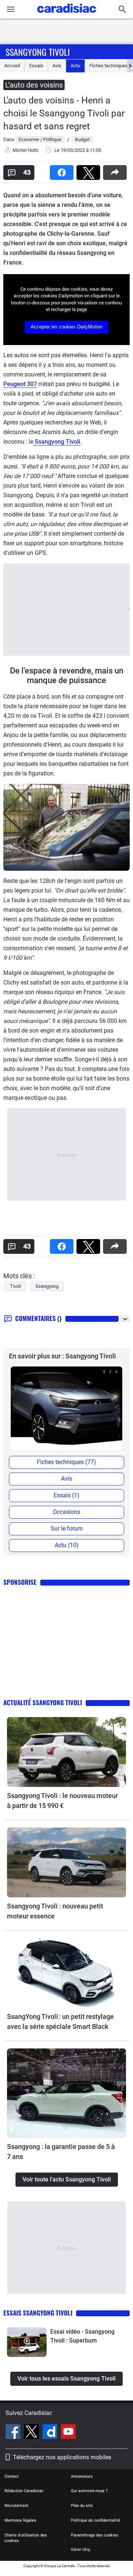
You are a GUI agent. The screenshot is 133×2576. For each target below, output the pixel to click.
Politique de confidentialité (96, 2520)
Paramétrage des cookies (95, 2535)
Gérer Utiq (80, 2550)
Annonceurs (82, 2476)
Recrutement (16, 2506)
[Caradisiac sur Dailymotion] (51, 2433)
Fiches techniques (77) (66, 1462)
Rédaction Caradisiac (24, 2491)
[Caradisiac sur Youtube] (68, 2433)
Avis (57, 66)
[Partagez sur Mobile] (116, 170)
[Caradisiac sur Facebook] (14, 2433)
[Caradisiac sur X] (32, 2433)
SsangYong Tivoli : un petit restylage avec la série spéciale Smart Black (60, 2021)
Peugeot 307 (20, 384)
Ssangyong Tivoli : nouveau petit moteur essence (55, 1911)
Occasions (66, 1512)
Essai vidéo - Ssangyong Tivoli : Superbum (82, 2336)
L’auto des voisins (34, 85)
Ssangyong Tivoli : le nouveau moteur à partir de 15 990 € (62, 1801)
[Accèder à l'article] (66, 1752)
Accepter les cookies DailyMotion (66, 327)
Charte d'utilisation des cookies (26, 2538)
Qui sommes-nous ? (89, 2491)
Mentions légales (20, 2520)
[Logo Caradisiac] (67, 15)
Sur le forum (67, 1528)
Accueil (12, 66)
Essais (36, 66)
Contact (12, 2476)
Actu (75, 66)
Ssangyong (47, 1286)
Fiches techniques (109, 66)
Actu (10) (67, 1545)
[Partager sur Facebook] (63, 170)
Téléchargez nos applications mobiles (62, 2457)
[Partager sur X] (90, 170)
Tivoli (16, 1286)
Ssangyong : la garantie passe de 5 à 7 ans (61, 2152)
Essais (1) (66, 1495)
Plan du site (82, 2506)
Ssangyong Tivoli (38, 52)
